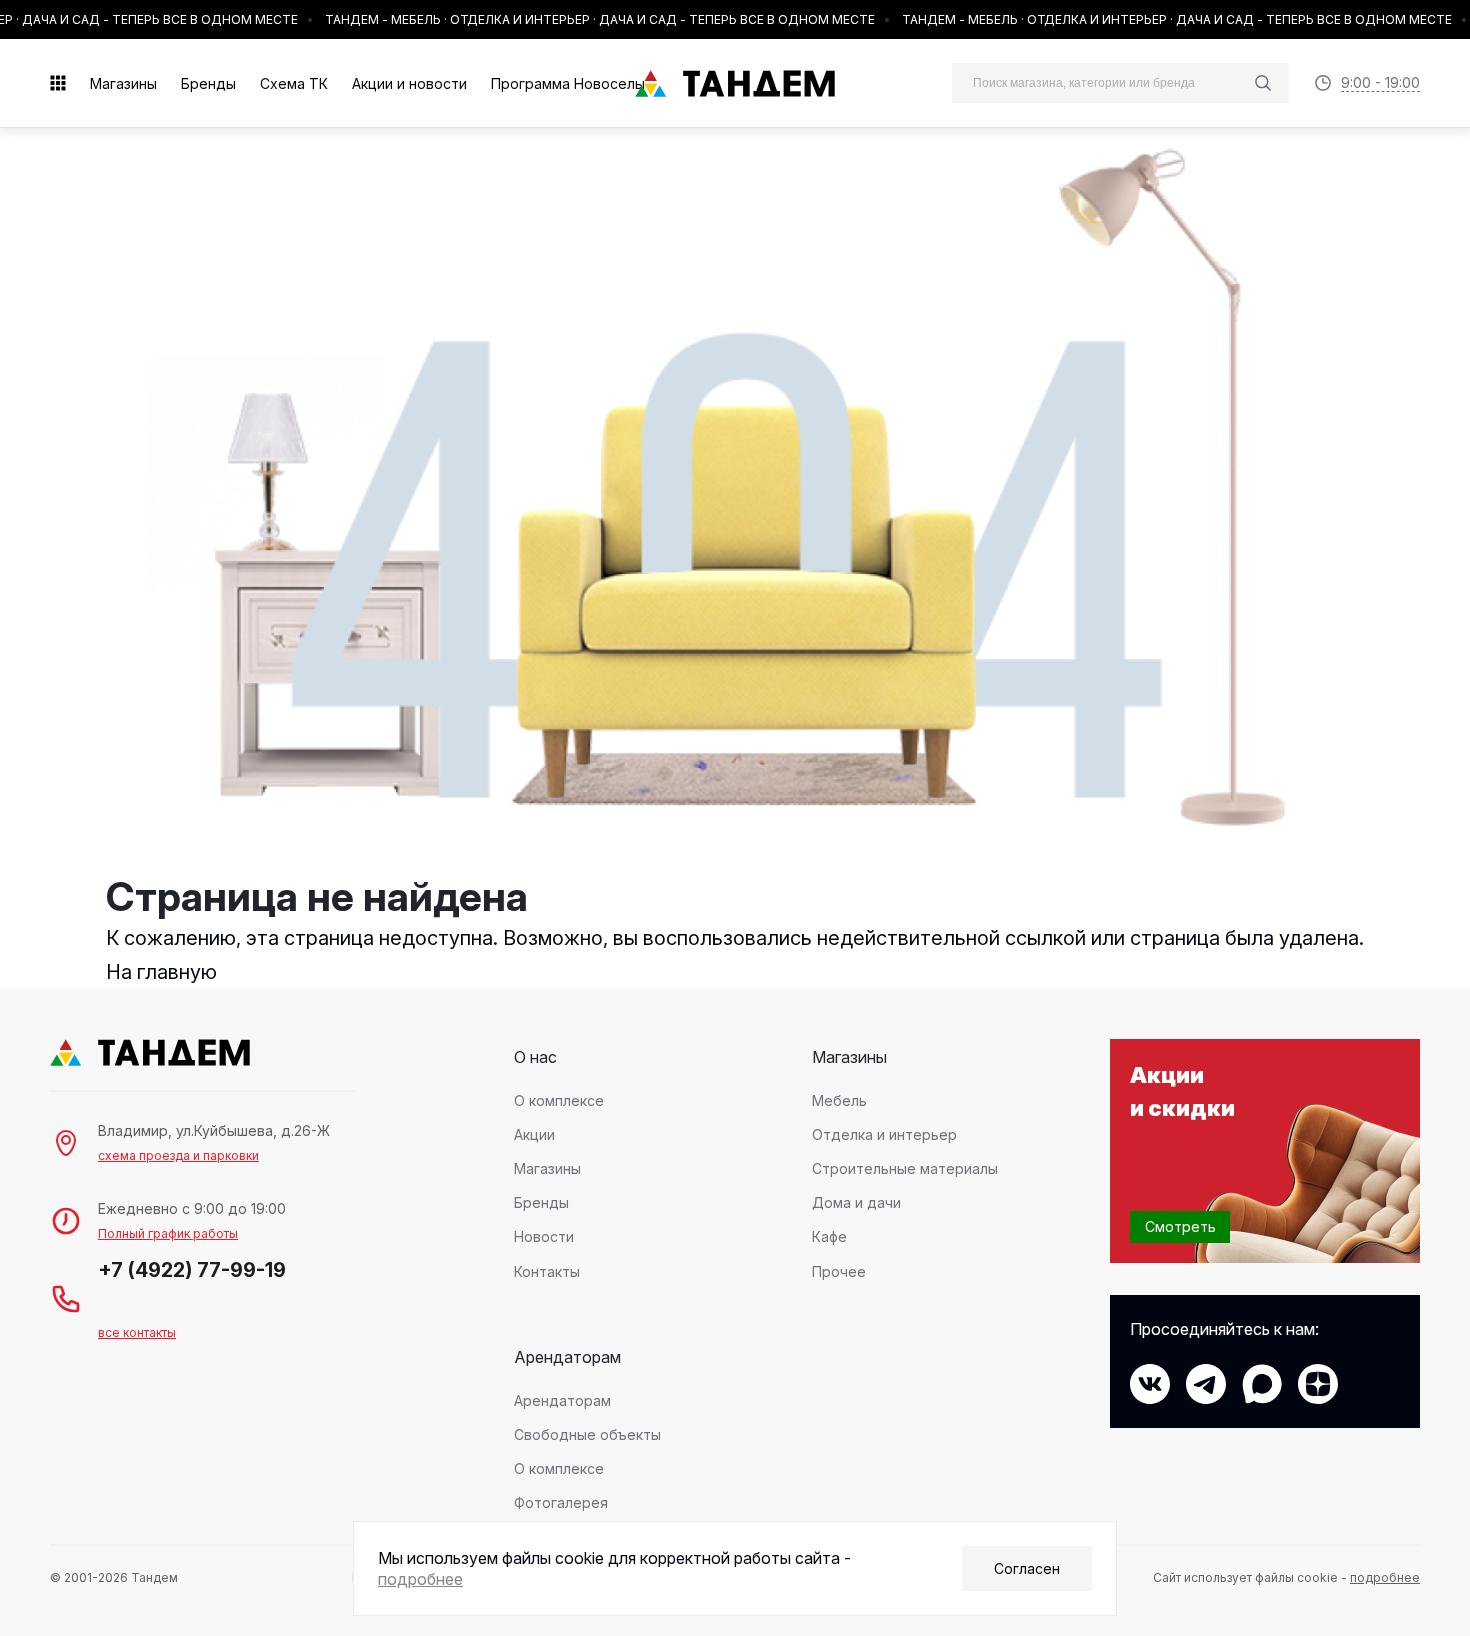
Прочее (839, 1271)
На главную (161, 972)
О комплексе (559, 1100)
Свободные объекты (587, 1434)
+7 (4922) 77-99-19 (192, 1270)
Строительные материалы (905, 1168)
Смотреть (1180, 1226)
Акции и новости (409, 83)
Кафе (829, 1236)
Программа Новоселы (568, 83)
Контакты (547, 1271)
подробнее (1385, 1577)
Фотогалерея (561, 1502)
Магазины (123, 83)
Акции (534, 1134)
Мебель (839, 1100)
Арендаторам (562, 1400)
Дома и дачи (856, 1202)
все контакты (137, 1332)
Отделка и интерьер (884, 1134)
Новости (544, 1236)
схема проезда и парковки (178, 1155)
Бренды (208, 83)
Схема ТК (294, 83)
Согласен (1027, 1568)
